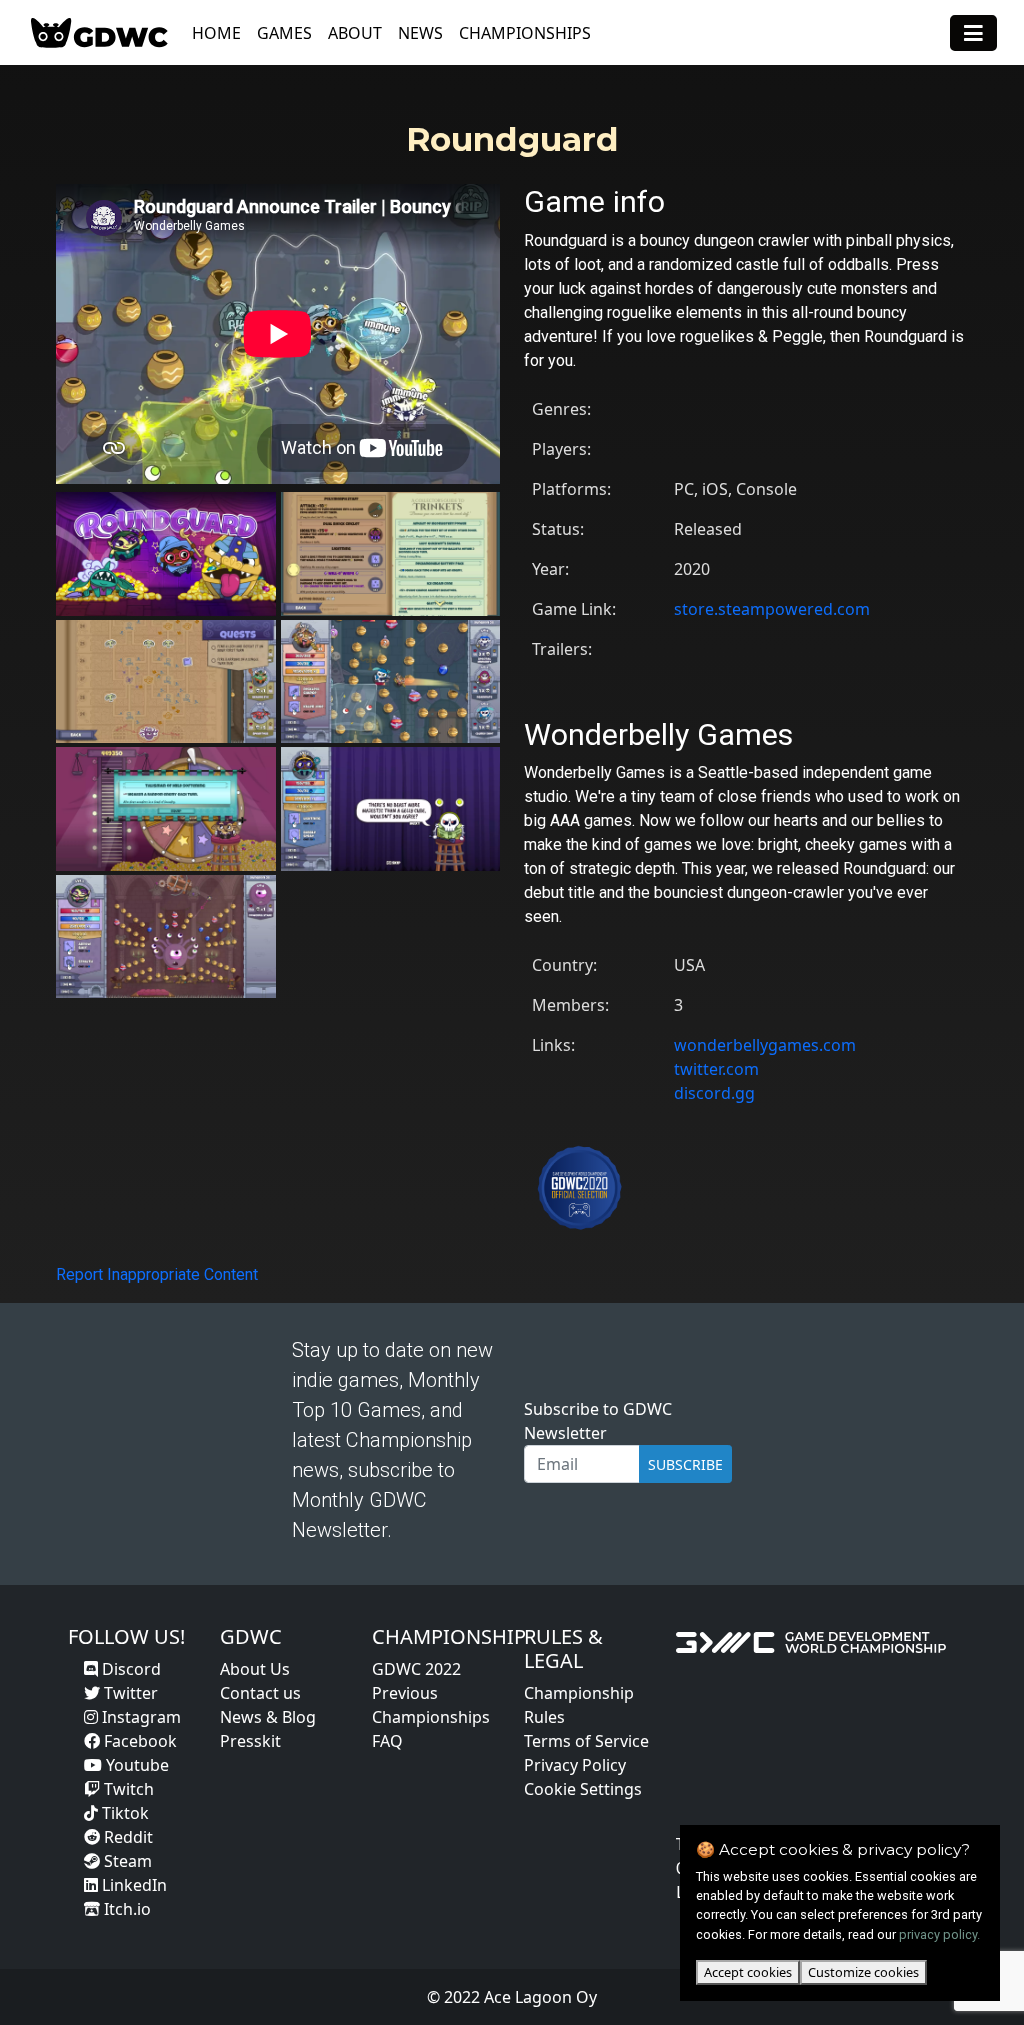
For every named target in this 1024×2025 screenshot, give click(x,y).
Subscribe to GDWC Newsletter (598, 1421)
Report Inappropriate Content (157, 1274)
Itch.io (125, 1909)
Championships (525, 33)
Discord (129, 1669)
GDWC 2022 (416, 1669)
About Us (255, 1669)
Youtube (135, 1765)
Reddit (126, 1837)
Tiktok (123, 1813)
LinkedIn (132, 1885)
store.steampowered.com (772, 609)
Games (284, 33)
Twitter (129, 1693)
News (420, 33)
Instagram (139, 1717)
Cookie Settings (583, 1789)
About (355, 33)
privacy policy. (939, 1934)
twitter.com (716, 1069)
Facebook (138, 1741)
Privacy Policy (575, 1765)
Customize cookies (863, 1972)
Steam (126, 1861)
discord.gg (714, 1093)
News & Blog (268, 1717)
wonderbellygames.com (765, 1045)
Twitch (127, 1789)
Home (216, 33)
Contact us (260, 1693)
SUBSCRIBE (685, 1464)
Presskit (250, 1741)
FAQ (387, 1741)
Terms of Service (586, 1741)
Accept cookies (748, 1972)
